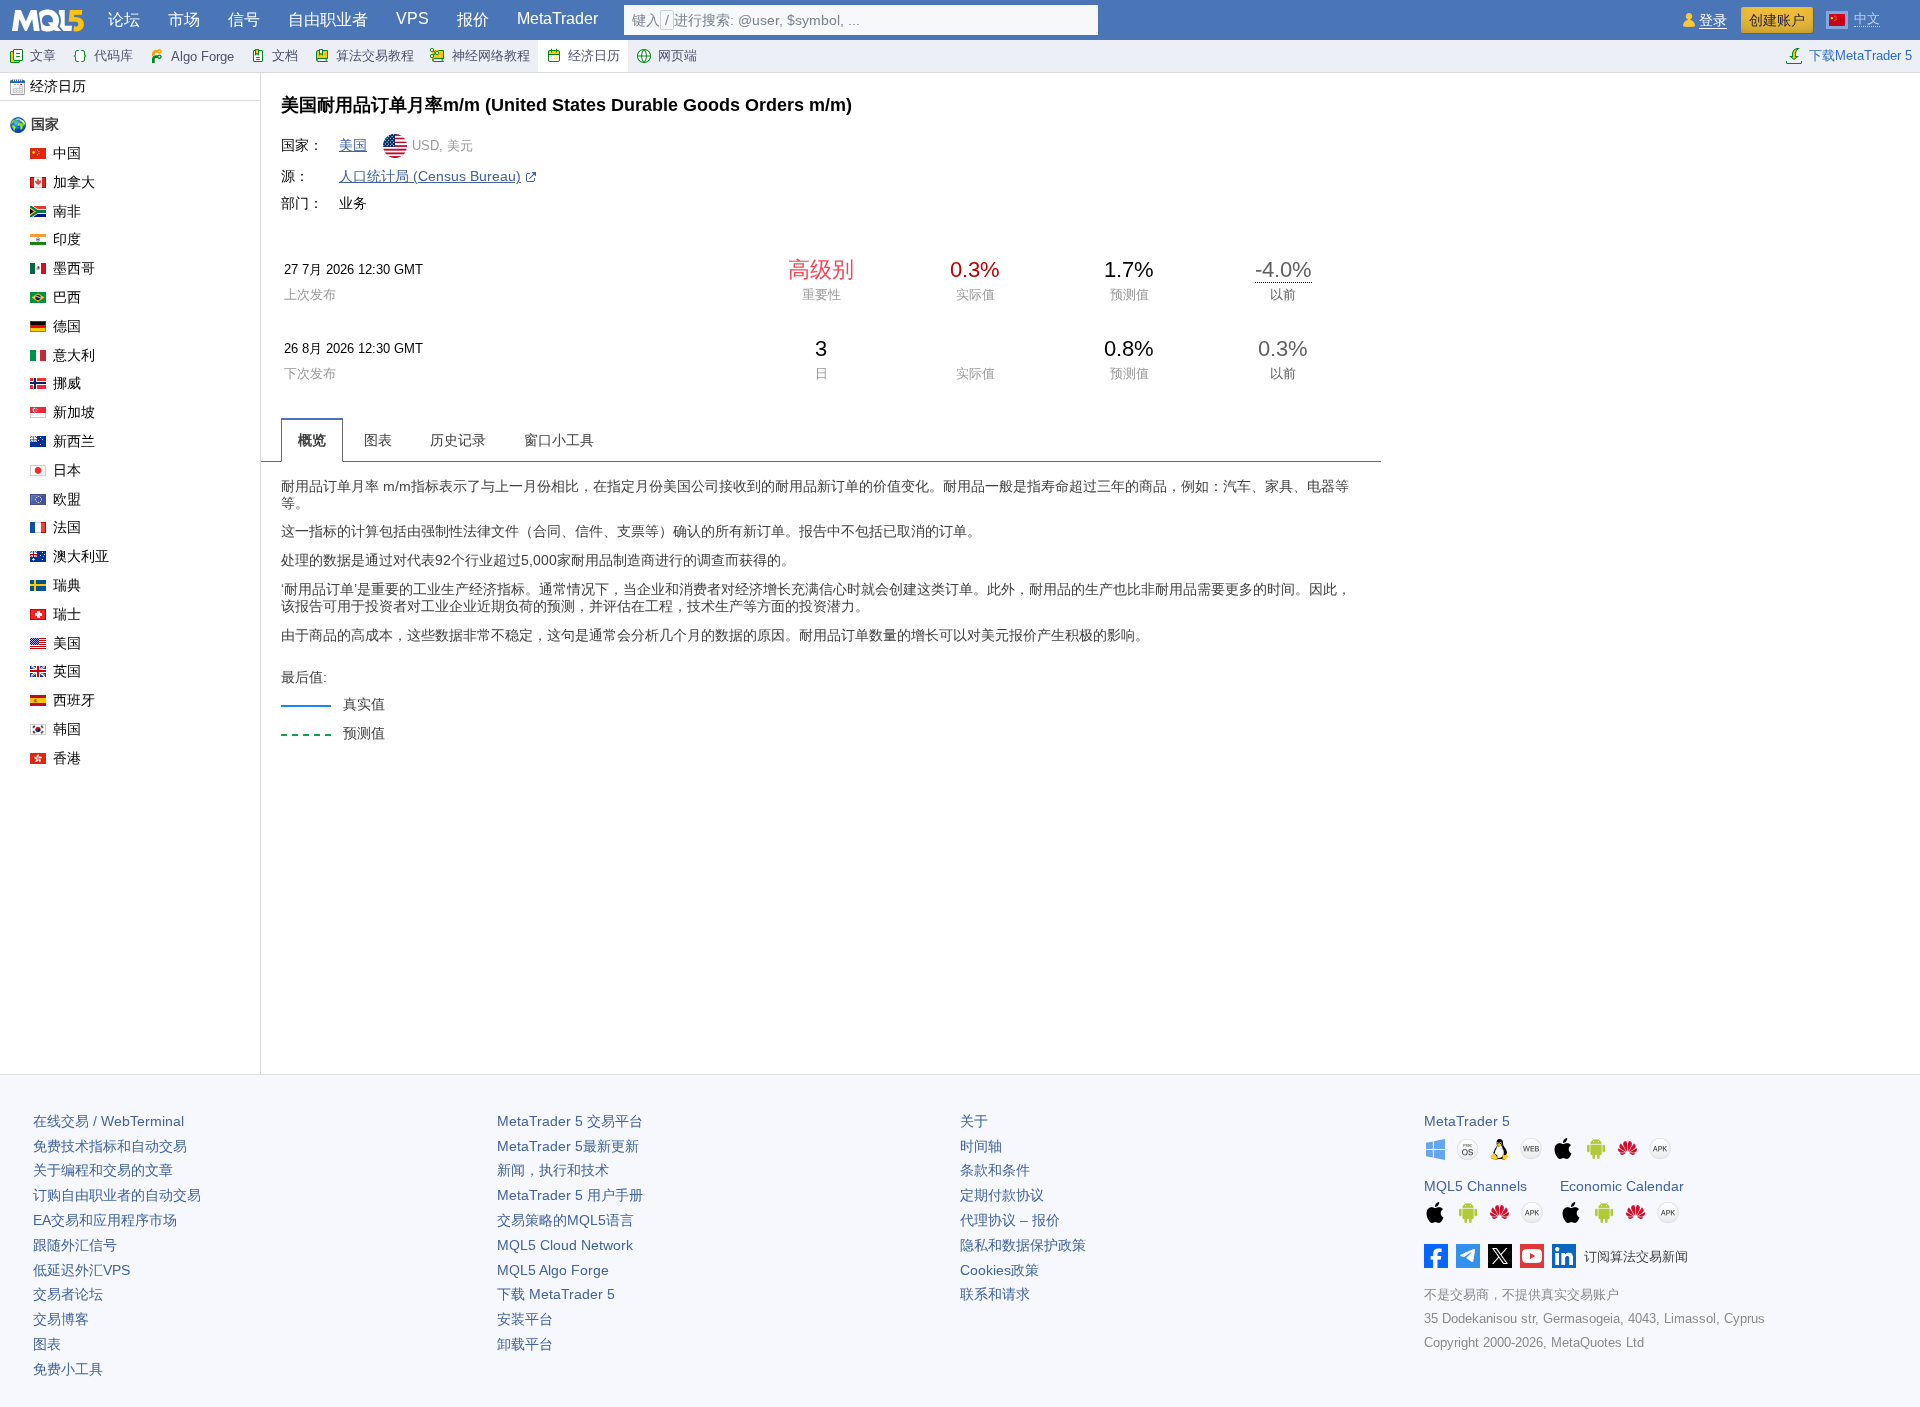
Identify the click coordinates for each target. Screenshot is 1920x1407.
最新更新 (568, 1146)
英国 (67, 671)
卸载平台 (525, 1344)
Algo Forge (202, 56)
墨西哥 (74, 268)
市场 (184, 19)
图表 (47, 1344)
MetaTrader (557, 18)
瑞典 (67, 585)
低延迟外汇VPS (81, 1270)
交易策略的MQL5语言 (565, 1220)
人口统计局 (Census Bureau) (430, 176)
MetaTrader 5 (1467, 1121)
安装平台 (525, 1319)
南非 (67, 211)
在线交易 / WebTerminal (108, 1121)
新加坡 (74, 412)
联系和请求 (995, 1294)
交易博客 (61, 1319)
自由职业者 (328, 19)
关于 (974, 1121)
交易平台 (570, 1121)
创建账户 (1777, 20)
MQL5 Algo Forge (553, 1270)
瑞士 (67, 614)
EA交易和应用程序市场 (105, 1220)
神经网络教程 (491, 55)
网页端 (677, 55)
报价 (473, 19)
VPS (412, 18)
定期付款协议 (1002, 1195)
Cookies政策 (999, 1270)
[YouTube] (1532, 1256)
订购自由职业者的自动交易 (117, 1195)
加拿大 (74, 182)
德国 (67, 326)
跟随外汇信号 (75, 1245)
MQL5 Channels (1475, 1186)
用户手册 (570, 1195)
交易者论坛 (68, 1294)
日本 (67, 470)
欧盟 (67, 499)
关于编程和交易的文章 (103, 1170)
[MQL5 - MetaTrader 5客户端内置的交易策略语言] (48, 20)
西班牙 (74, 700)
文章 (43, 55)
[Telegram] (1468, 1256)
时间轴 (981, 1146)
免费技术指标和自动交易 (110, 1146)
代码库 (113, 55)
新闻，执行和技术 (553, 1170)
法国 (67, 527)
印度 (67, 239)
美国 (67, 643)
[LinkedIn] (1564, 1256)
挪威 (67, 383)
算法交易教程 (375, 55)
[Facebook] (1436, 1256)
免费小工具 (68, 1369)
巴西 (67, 297)
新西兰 (74, 441)
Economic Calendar (1622, 1186)
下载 (556, 1294)
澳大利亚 (81, 556)
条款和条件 (995, 1170)
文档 (285, 55)
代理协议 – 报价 (1010, 1220)
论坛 (124, 19)
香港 (67, 758)
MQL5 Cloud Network (565, 1245)
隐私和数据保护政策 (1023, 1245)
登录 (1713, 20)
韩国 (67, 729)
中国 (67, 153)
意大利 (74, 355)
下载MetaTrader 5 (1860, 55)
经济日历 (594, 55)
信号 (244, 19)
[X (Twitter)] (1500, 1256)
